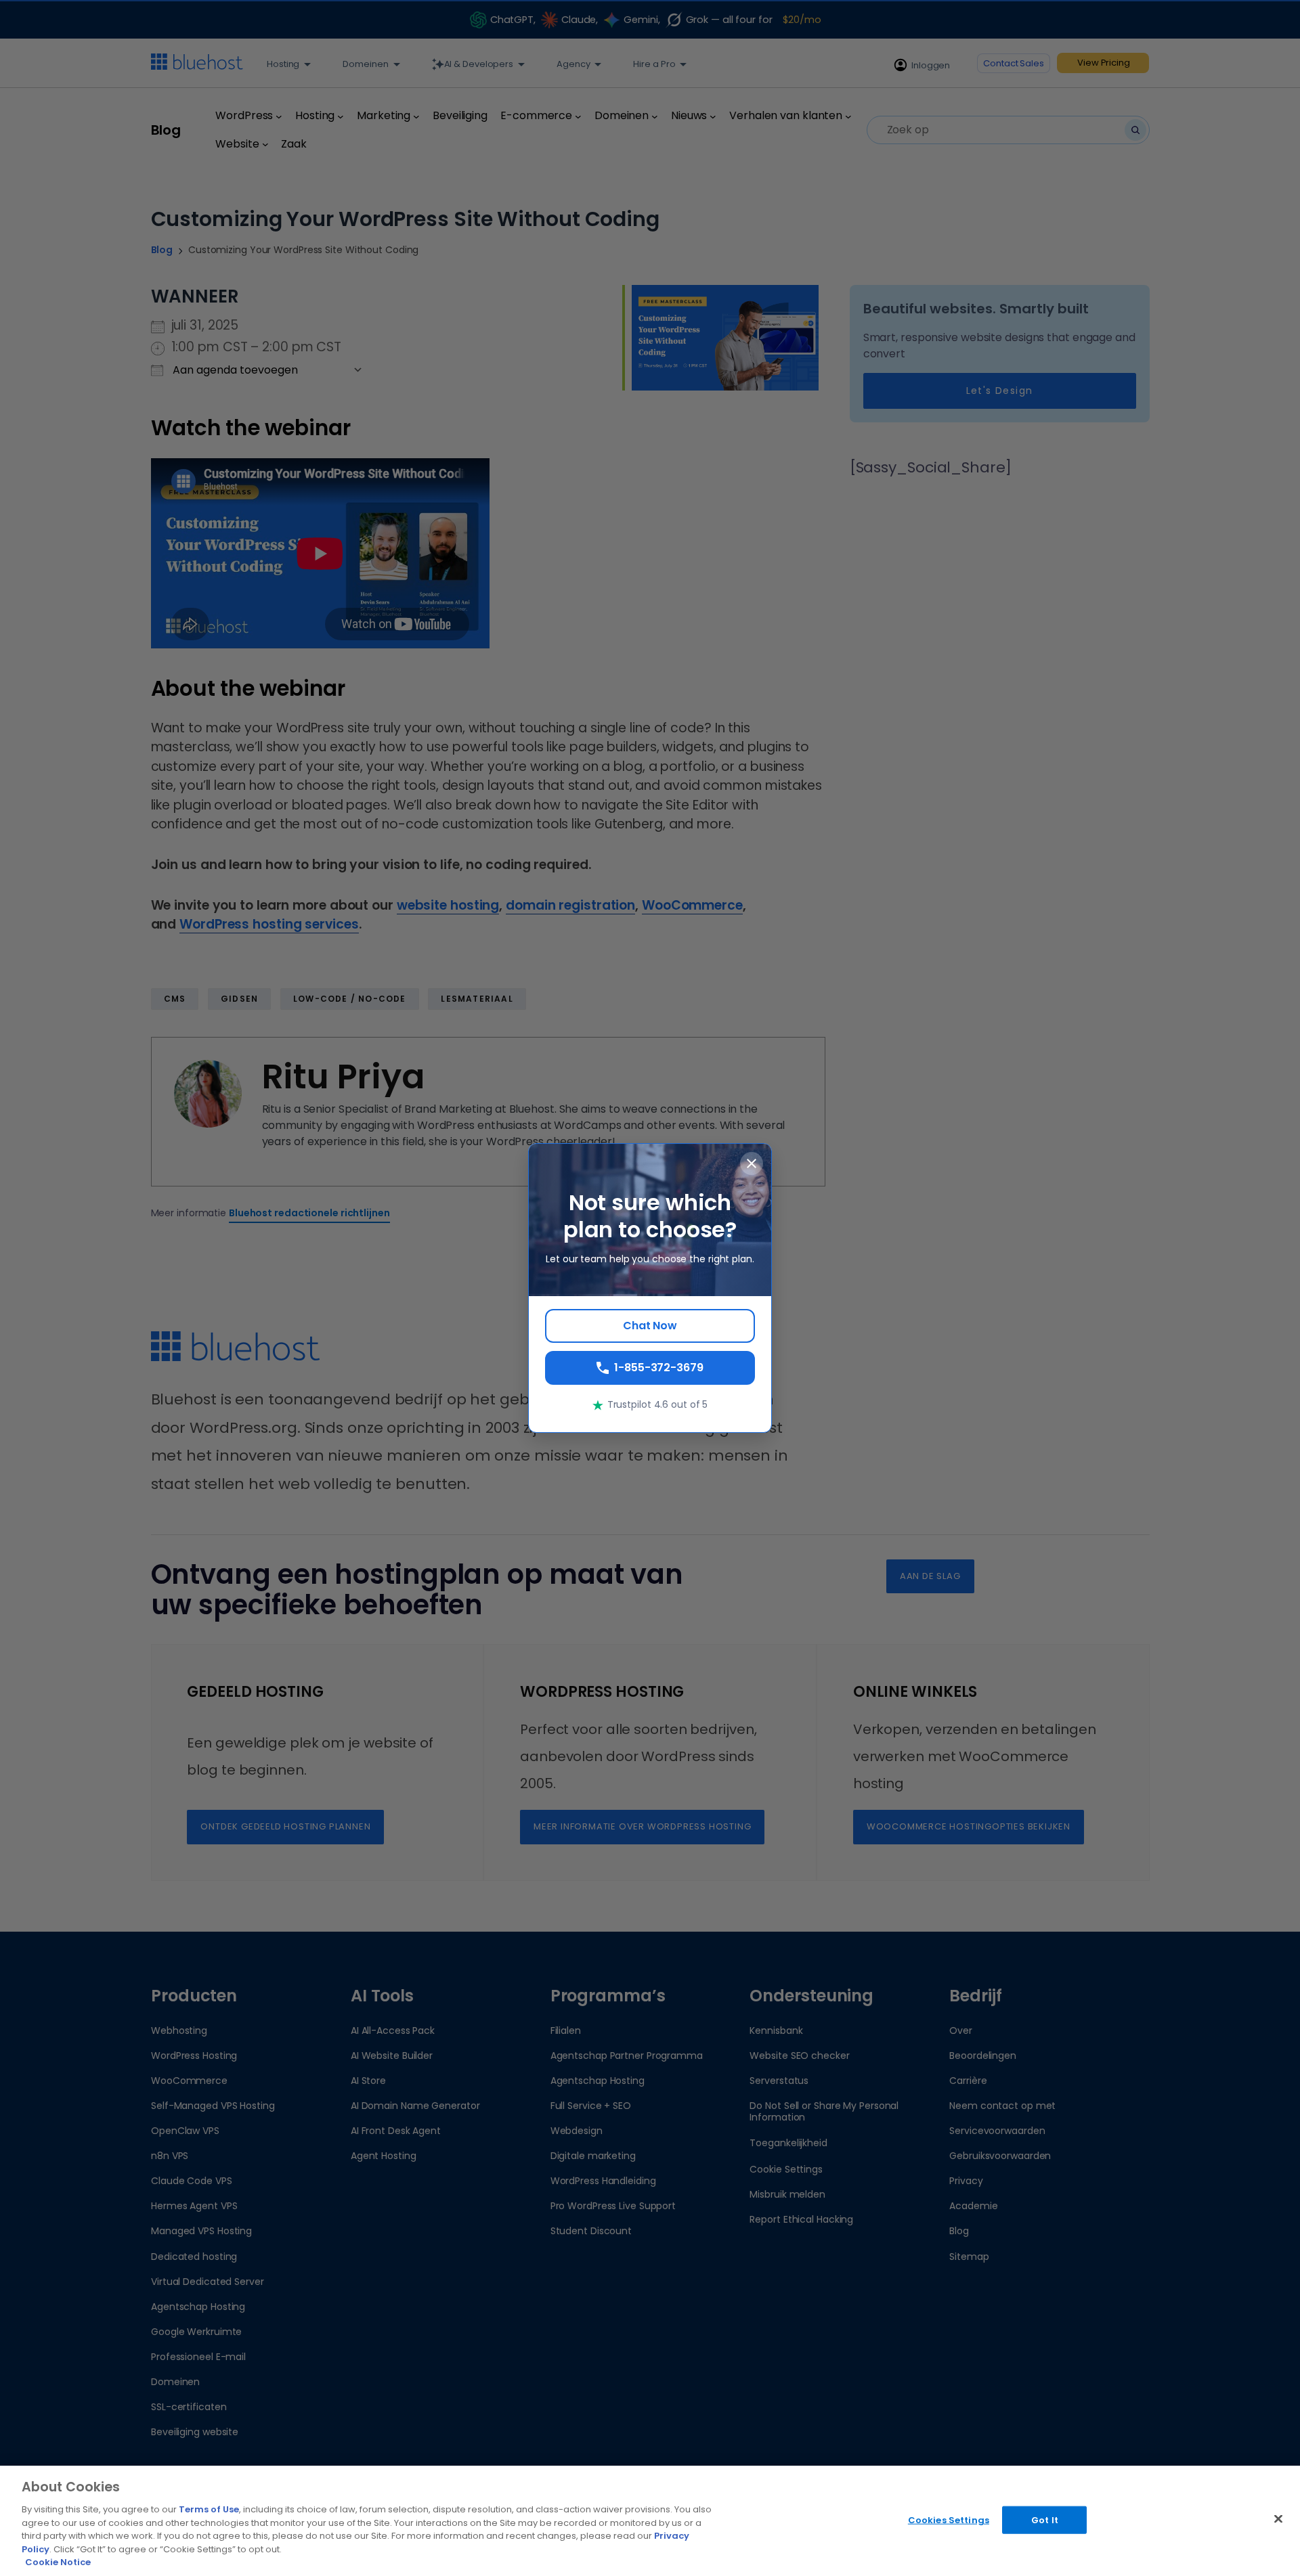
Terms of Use (209, 2509)
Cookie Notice (58, 2562)
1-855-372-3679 (659, 1368)
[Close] (1278, 2518)
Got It (1045, 2519)
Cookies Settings (949, 2519)
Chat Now (650, 1326)
